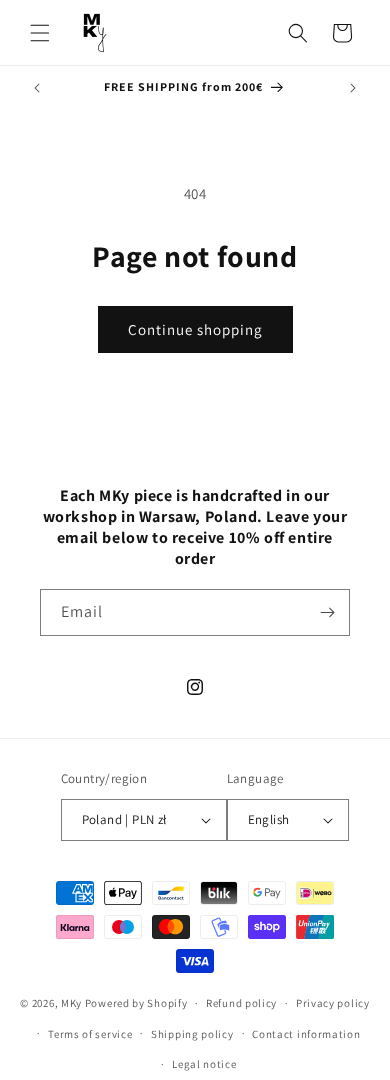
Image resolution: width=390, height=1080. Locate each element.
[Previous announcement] (37, 88)
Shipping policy (192, 1034)
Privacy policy (333, 1003)
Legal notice (204, 1064)
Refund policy (241, 1003)
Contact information (306, 1034)
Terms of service (90, 1034)
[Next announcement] (353, 88)
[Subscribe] (327, 612)
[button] (40, 33)
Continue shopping (195, 329)
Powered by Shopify (136, 1003)
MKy (71, 1003)
